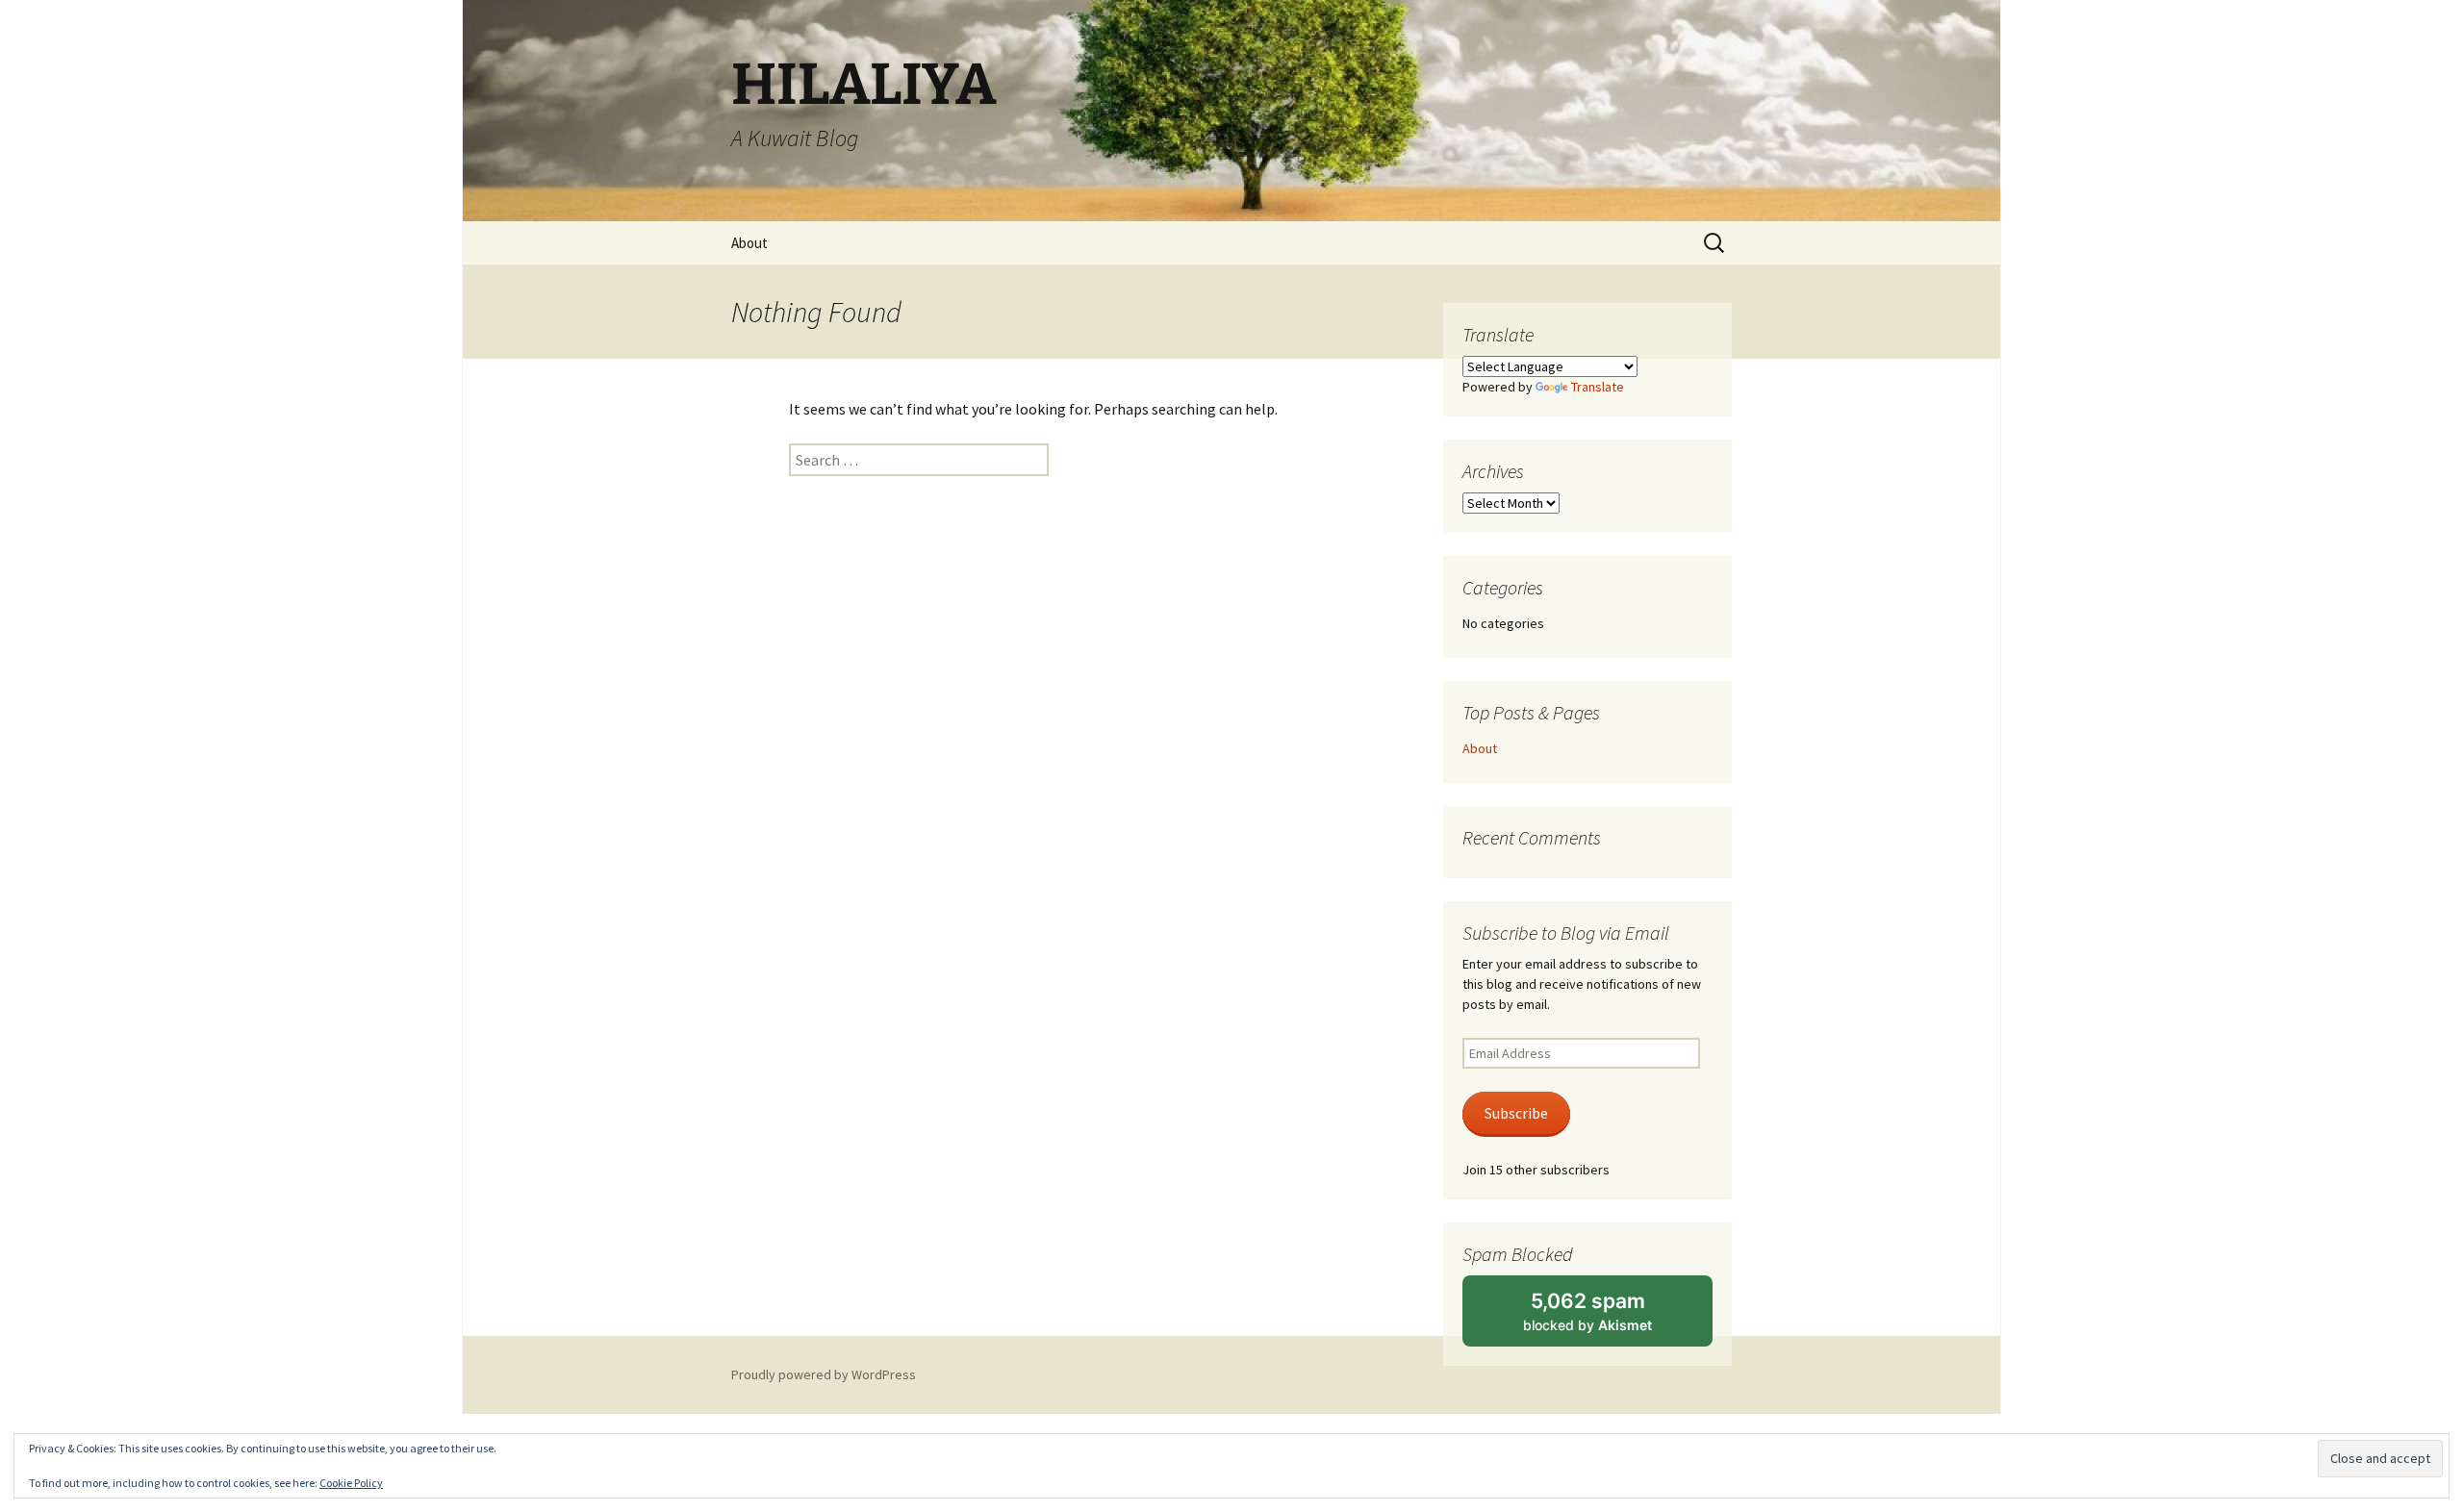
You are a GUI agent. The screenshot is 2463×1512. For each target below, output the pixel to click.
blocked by (1609, 1318)
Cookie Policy (351, 1483)
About (749, 243)
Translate (1598, 387)
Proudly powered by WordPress (824, 1374)
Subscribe (1516, 1113)
